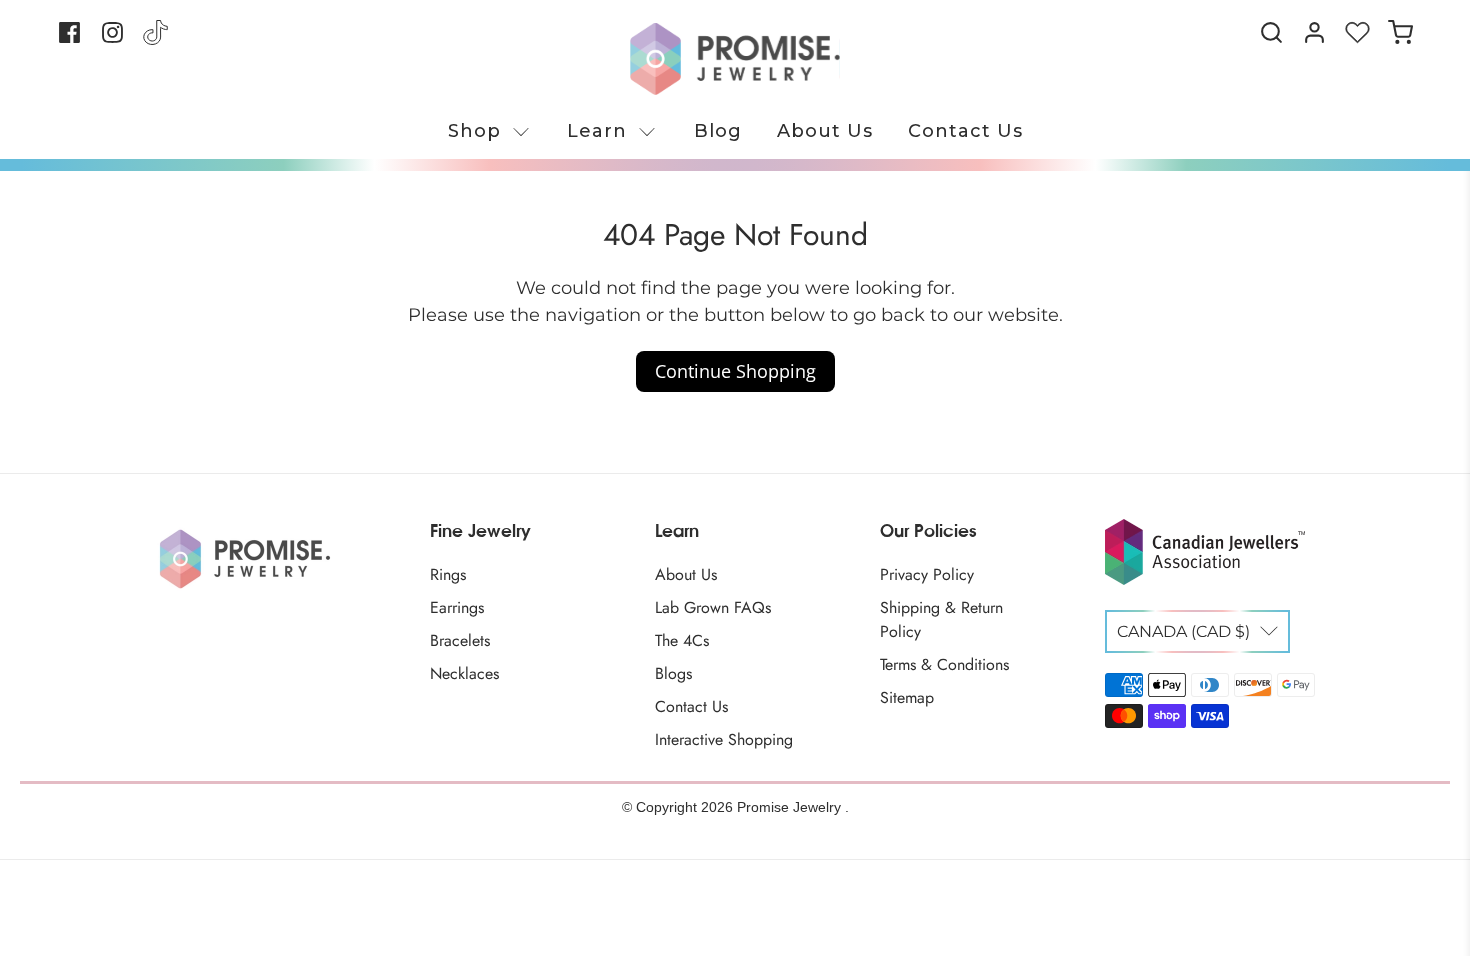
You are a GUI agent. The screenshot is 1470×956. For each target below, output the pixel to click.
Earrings (457, 607)
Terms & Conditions (944, 664)
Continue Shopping (735, 371)
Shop (474, 131)
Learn (597, 131)
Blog (718, 131)
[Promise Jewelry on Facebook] (69, 39)
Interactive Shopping (724, 739)
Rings (448, 574)
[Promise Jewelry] (735, 59)
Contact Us (965, 131)
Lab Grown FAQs (713, 607)
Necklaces (464, 673)
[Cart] (1400, 32)
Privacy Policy (927, 574)
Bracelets (460, 640)
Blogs (673, 673)
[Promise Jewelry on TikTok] (155, 39)
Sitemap (907, 697)
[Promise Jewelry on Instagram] (112, 39)
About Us (825, 131)
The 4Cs (682, 640)
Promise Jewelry (791, 807)
